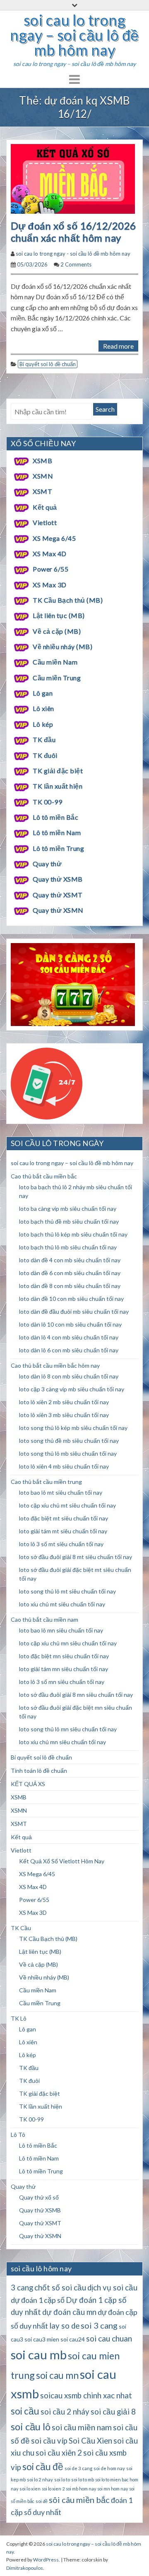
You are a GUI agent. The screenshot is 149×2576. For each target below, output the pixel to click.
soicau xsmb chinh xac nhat (86, 2395)
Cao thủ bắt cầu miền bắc (44, 1176)
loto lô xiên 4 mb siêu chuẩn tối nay (64, 1466)
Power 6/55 (50, 569)
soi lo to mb (83, 2479)
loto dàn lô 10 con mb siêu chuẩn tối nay (70, 1324)
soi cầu (25, 2411)
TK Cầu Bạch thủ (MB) (68, 600)
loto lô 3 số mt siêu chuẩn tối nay (61, 1544)
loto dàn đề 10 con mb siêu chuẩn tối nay (71, 1299)
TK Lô (19, 2018)
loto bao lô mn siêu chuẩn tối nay (61, 1630)
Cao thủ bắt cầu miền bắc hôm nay (55, 1365)
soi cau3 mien (42, 2339)
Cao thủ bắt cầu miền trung (46, 1482)
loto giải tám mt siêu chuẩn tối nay (63, 1531)
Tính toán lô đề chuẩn (39, 1771)
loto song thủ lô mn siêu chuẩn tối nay (68, 1729)
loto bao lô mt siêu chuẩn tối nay (61, 1492)
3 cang (22, 2288)
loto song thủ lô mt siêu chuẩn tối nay (67, 1591)
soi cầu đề (43, 2467)
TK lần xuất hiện (58, 786)
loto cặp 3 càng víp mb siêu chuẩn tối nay (72, 1389)
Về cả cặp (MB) (57, 631)
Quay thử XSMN (58, 910)
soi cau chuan (109, 2338)
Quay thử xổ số (39, 2197)
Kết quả (45, 507)
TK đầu (44, 739)
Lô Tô (18, 2135)
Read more (118, 346)
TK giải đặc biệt (58, 771)
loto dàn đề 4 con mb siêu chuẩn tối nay (70, 1260)
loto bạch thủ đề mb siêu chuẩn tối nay (69, 1221)
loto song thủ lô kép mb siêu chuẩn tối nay (73, 1428)
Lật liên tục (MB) (59, 615)
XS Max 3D (49, 585)
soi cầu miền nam (82, 2427)
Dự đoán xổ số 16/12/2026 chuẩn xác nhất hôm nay (73, 232)
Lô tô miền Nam (57, 832)
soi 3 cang (99, 2325)
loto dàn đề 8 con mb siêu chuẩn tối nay (70, 1286)
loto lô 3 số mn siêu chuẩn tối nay (62, 1682)
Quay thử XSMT (58, 895)
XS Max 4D (49, 554)
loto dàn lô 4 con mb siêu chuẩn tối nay (69, 1337)
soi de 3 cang (78, 2468)
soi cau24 (73, 2339)
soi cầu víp (49, 2441)
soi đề (42, 2501)
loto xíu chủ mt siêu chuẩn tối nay (62, 1604)
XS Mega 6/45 (54, 538)
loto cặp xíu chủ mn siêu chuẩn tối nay (68, 1643)
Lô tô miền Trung (58, 848)
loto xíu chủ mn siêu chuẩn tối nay (62, 1742)
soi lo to (62, 2479)
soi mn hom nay (113, 2489)
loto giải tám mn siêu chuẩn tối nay (64, 1669)
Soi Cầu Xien (90, 2441)
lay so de (64, 2326)
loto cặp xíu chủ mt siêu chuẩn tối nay (67, 1505)
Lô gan (43, 693)
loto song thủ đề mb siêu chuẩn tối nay (69, 1441)
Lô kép (43, 724)
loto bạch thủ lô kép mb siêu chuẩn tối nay (73, 1234)
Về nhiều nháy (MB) (62, 646)
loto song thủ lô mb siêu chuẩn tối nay (68, 1453)
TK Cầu (21, 1928)
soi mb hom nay (81, 2489)
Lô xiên (43, 708)
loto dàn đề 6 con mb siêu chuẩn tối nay (70, 1273)
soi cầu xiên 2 (59, 2453)
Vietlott (45, 522)
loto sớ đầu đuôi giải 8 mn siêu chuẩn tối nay (76, 1695)
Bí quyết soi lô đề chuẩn (48, 364)
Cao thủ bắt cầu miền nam (44, 1619)
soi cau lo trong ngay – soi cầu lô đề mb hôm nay (74, 35)
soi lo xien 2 (53, 2489)
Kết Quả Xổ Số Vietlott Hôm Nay (62, 1861)
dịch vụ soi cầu (112, 2288)
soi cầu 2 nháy (65, 2412)
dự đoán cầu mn (69, 2312)
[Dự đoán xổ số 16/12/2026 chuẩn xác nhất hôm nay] (73, 178)
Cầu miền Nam (55, 662)
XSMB (42, 461)
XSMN (43, 476)
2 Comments (76, 264)
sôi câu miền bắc (79, 2500)
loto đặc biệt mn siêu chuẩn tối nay (64, 1656)
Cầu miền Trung (57, 678)
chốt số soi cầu (60, 2288)
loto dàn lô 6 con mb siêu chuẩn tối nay (69, 1350)
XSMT (42, 491)
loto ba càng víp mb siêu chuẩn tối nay (68, 1209)
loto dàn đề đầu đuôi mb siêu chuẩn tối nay (74, 1311)
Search (105, 409)
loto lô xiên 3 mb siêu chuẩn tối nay (64, 1415)
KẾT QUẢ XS (28, 1784)
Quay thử (47, 864)
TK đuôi (45, 755)
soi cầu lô (31, 2426)
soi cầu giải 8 (113, 2412)
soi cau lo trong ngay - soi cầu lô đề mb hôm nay (73, 254)
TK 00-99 (47, 802)
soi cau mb (39, 2355)
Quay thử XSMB (58, 879)
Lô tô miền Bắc (55, 817)
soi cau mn (57, 2375)
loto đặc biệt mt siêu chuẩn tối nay (64, 1518)
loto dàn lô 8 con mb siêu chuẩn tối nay (69, 1376)
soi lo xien (30, 2489)
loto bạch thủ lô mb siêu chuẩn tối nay (68, 1247)
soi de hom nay (109, 2468)
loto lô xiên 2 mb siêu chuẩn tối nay (64, 1402)
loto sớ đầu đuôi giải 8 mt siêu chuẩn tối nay (76, 1557)
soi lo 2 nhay (40, 2479)
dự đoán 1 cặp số (38, 2300)
